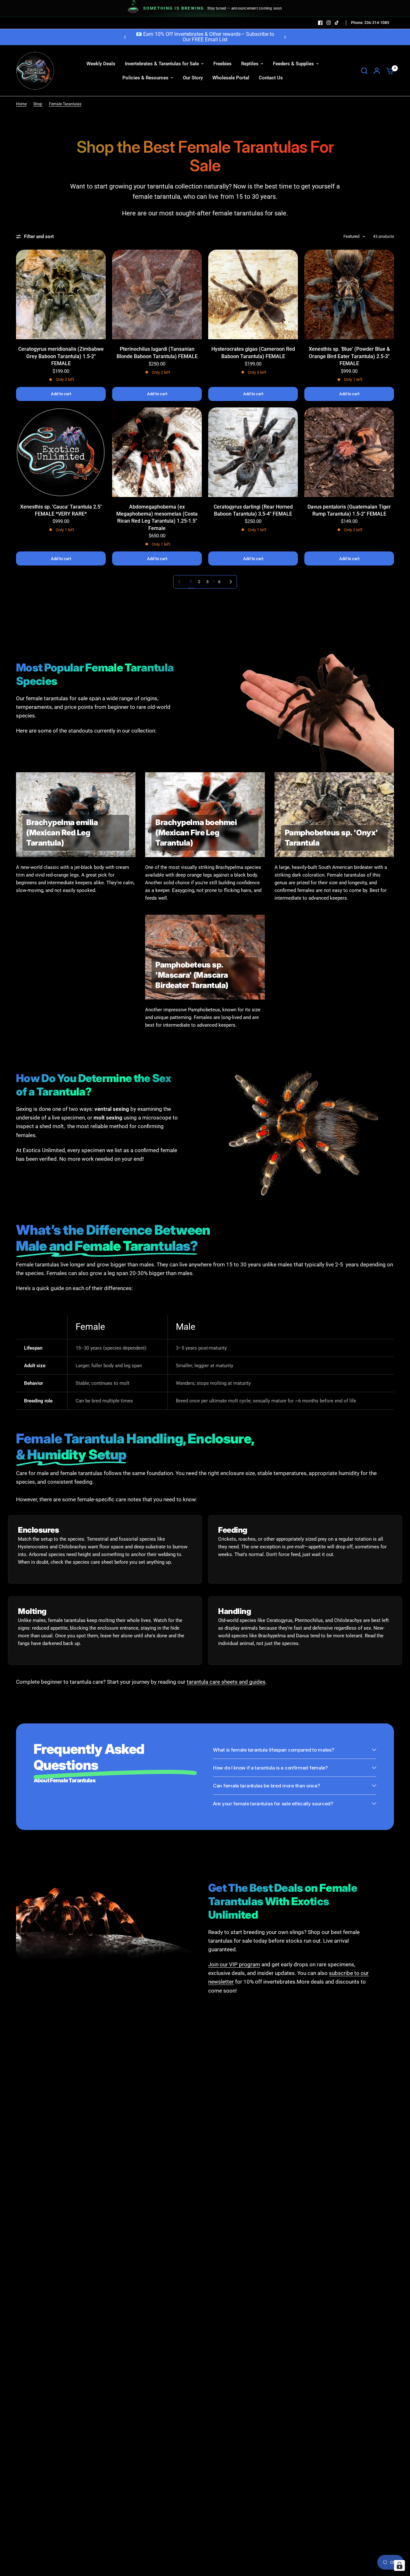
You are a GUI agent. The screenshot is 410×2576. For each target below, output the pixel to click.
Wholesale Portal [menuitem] (231, 78)
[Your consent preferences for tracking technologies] (399, 2565)
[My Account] (377, 71)
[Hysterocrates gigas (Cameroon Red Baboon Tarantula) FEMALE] (253, 294)
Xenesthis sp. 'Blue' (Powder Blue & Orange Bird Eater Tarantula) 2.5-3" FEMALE (349, 356)
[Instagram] (329, 23)
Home (21, 104)
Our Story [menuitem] (193, 78)
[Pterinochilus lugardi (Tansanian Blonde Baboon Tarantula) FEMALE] (157, 294)
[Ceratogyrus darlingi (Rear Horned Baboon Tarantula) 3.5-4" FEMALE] (253, 452)
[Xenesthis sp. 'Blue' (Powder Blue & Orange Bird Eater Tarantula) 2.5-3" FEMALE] (349, 294)
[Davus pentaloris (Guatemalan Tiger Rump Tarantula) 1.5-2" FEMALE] (349, 452)
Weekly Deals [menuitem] (101, 64)
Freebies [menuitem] (222, 64)
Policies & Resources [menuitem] (145, 78)
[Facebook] (320, 23)
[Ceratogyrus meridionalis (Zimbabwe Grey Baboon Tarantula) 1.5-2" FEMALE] (61, 294)
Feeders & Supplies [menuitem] (293, 64)
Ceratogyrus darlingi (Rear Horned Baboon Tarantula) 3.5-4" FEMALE (253, 510)
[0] (389, 71)
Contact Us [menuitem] (271, 78)
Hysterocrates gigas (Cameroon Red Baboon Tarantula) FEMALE (253, 353)
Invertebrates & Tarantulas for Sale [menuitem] (162, 64)
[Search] (364, 71)
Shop (38, 104)
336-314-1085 (376, 23)
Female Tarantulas (65, 104)
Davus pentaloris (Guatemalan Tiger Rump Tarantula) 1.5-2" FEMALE (349, 510)
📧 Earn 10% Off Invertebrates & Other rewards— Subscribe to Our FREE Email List (205, 37)
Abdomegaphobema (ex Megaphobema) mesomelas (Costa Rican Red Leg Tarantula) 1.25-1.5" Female (157, 518)
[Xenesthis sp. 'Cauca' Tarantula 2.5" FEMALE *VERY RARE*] (61, 452)
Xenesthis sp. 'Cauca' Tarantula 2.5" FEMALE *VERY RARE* (61, 510)
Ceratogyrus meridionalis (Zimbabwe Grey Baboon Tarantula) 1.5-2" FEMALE (61, 356)
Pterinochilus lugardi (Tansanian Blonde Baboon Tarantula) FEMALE (157, 353)
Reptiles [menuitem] (250, 64)
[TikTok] (337, 23)
